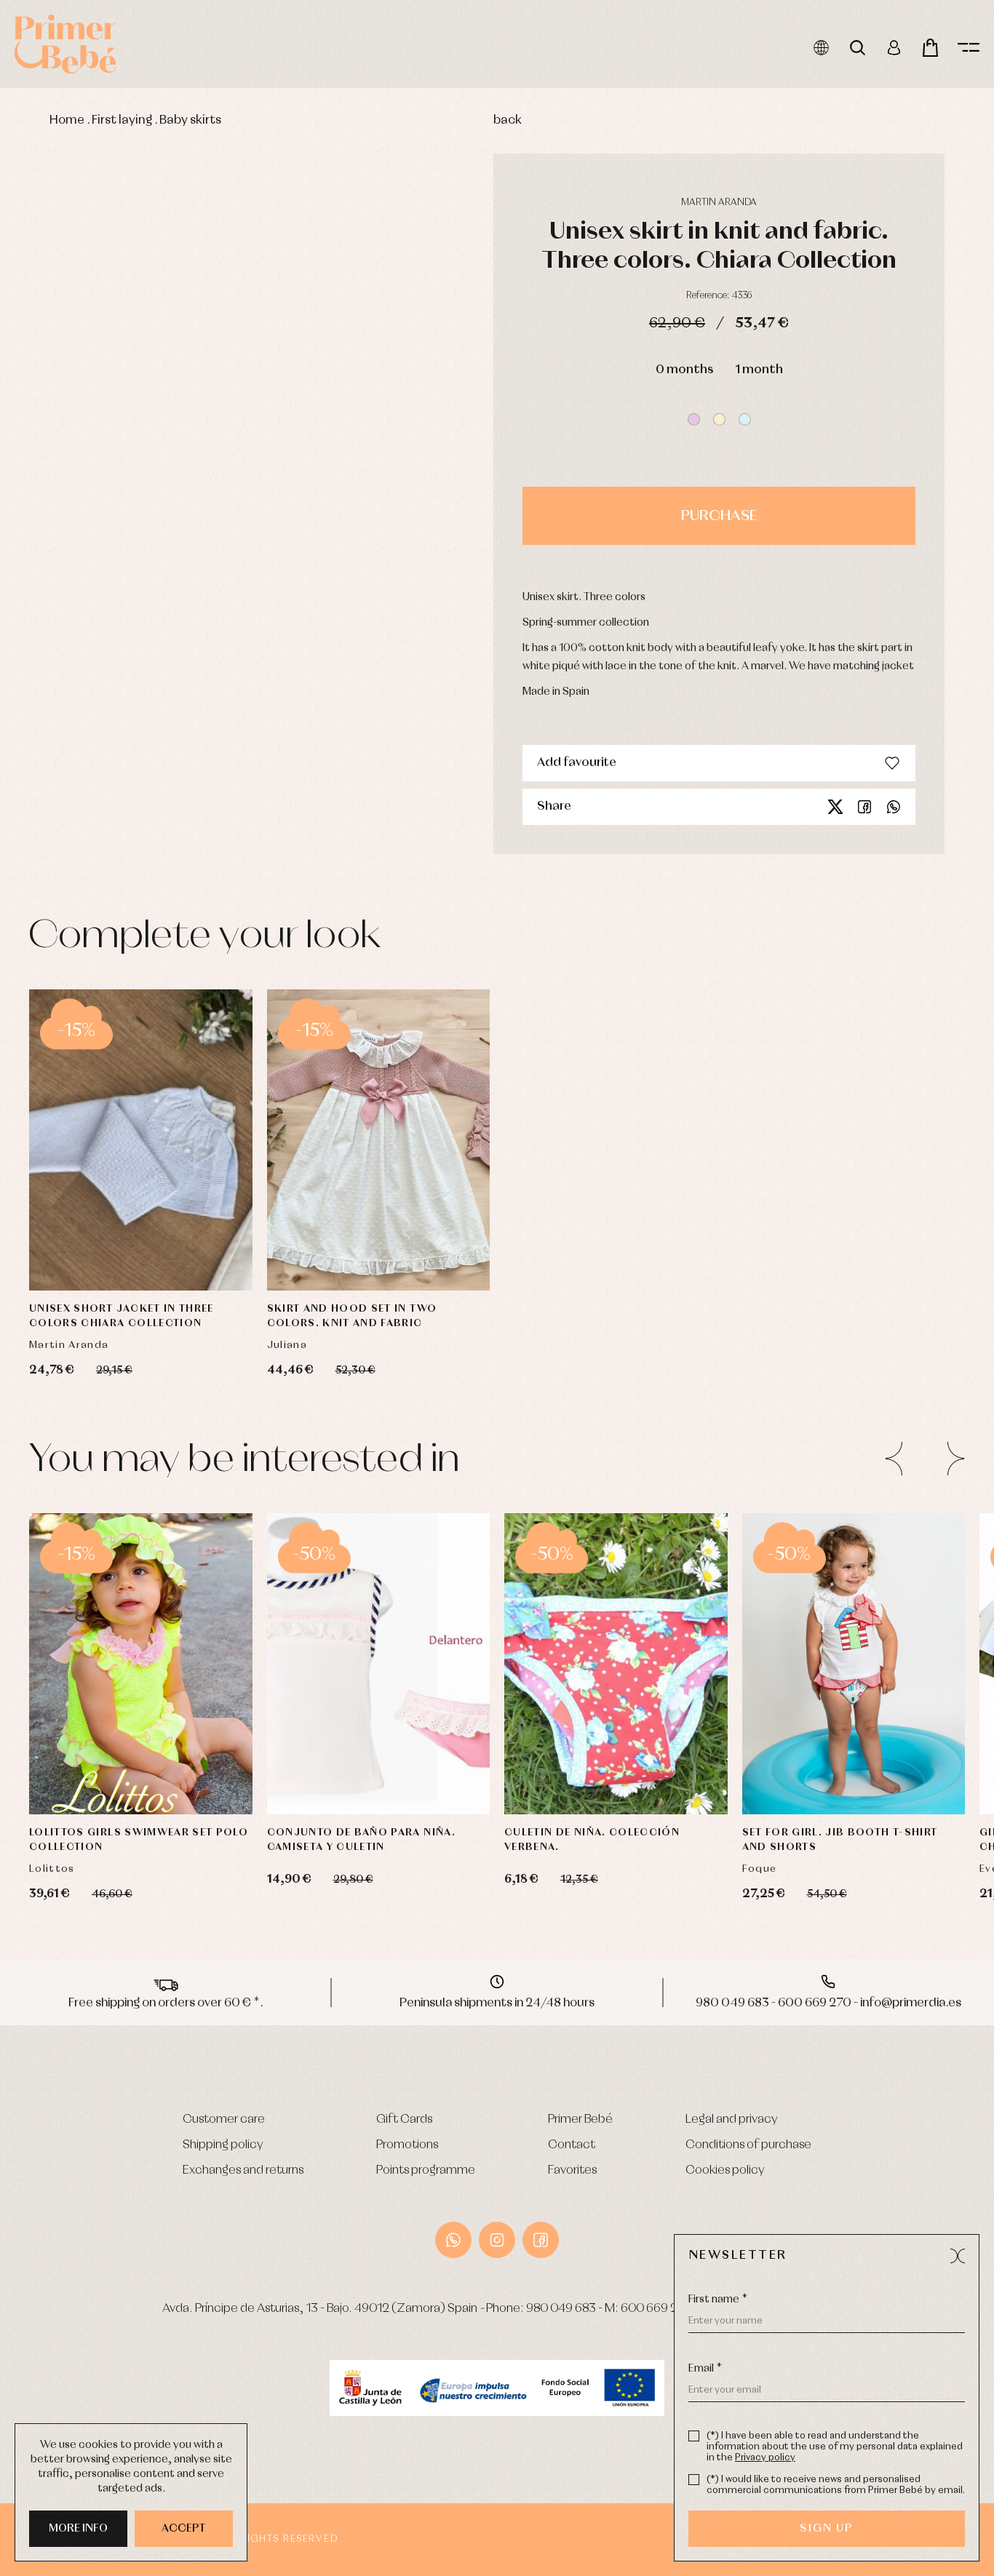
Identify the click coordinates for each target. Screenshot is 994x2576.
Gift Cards (404, 2120)
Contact (572, 2145)
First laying (122, 120)
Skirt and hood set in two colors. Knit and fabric (352, 1316)
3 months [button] (171, 1251)
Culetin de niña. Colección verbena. (592, 1840)
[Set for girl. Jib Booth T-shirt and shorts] (854, 1664)
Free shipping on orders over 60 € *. (166, 2003)
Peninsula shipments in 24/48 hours (497, 2003)
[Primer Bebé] (65, 44)
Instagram (497, 2240)
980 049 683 (561, 2309)
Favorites (572, 2170)
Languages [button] (821, 48)
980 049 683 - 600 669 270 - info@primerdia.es (828, 2003)
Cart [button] (930, 48)
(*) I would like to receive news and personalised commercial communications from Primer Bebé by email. (836, 2485)
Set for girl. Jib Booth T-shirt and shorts (840, 1840)
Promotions (407, 2145)
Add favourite (577, 763)
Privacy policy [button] (765, 2458)
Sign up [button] (826, 2529)
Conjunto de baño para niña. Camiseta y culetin (361, 1840)
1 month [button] (759, 370)
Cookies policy (725, 2170)
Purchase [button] (719, 516)
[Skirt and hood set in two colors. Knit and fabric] (379, 1140)
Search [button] (858, 48)
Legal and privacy (732, 2120)
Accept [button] (184, 2529)
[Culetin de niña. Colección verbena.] (616, 1664)
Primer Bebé (580, 2120)
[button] (694, 419)
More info (78, 2529)
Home (67, 120)
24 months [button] (378, 1774)
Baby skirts (190, 120)
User (894, 48)
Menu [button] (969, 48)
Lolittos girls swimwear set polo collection (139, 1840)
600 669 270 (656, 2309)
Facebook (864, 807)
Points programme (426, 2170)
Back (508, 120)
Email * (705, 2369)
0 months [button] (684, 370)
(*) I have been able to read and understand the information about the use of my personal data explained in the (835, 2447)
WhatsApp (453, 2240)
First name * (718, 2300)
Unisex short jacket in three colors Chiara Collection (122, 1316)
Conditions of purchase (748, 2145)
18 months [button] (176, 1738)
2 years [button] (113, 1774)
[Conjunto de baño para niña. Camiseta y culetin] (379, 1664)
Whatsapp (894, 807)
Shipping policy (223, 2145)
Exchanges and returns (243, 2170)
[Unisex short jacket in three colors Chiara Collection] (141, 1140)
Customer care (224, 2120)
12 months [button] (105, 1738)
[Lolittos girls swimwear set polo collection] (141, 1664)
